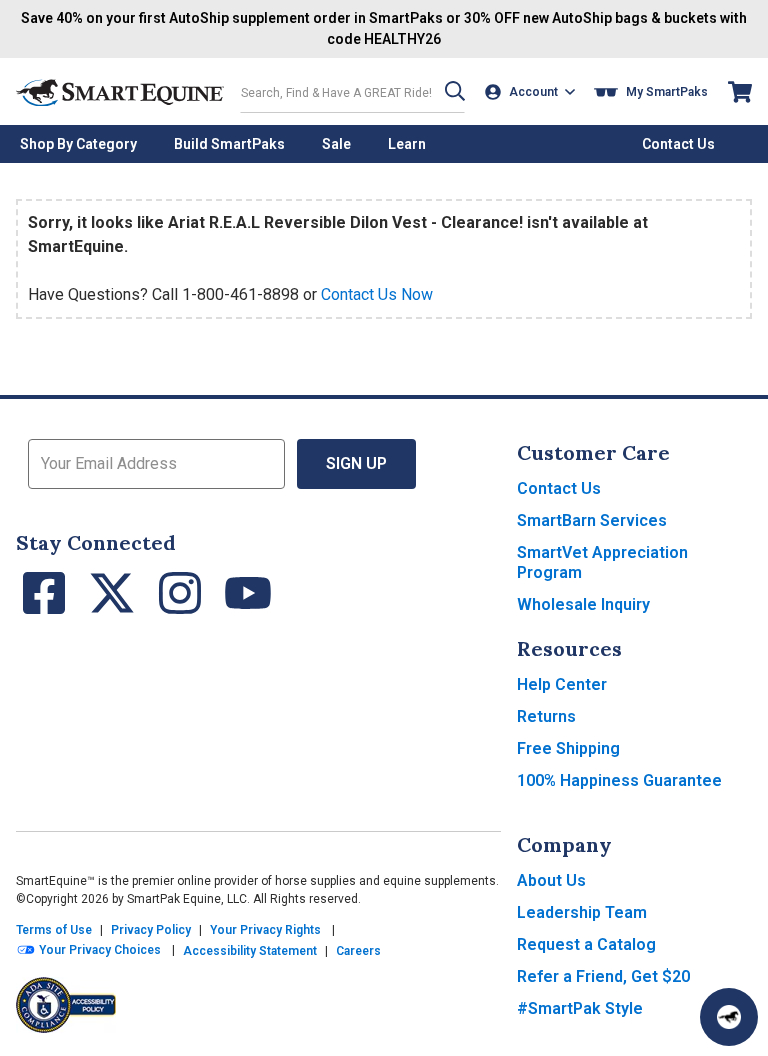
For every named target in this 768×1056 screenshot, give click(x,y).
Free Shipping (568, 748)
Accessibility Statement (250, 951)
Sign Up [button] (356, 463)
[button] (455, 91)
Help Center (562, 684)
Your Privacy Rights (265, 930)
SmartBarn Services (592, 520)
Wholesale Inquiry (583, 604)
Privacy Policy (151, 930)
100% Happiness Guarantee (619, 780)
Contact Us (559, 488)
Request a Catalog (586, 944)
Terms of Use (54, 930)
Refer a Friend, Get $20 (603, 976)
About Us (551, 880)
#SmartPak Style (580, 1008)
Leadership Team (582, 912)
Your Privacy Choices (98, 950)
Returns (546, 716)
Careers (358, 951)
